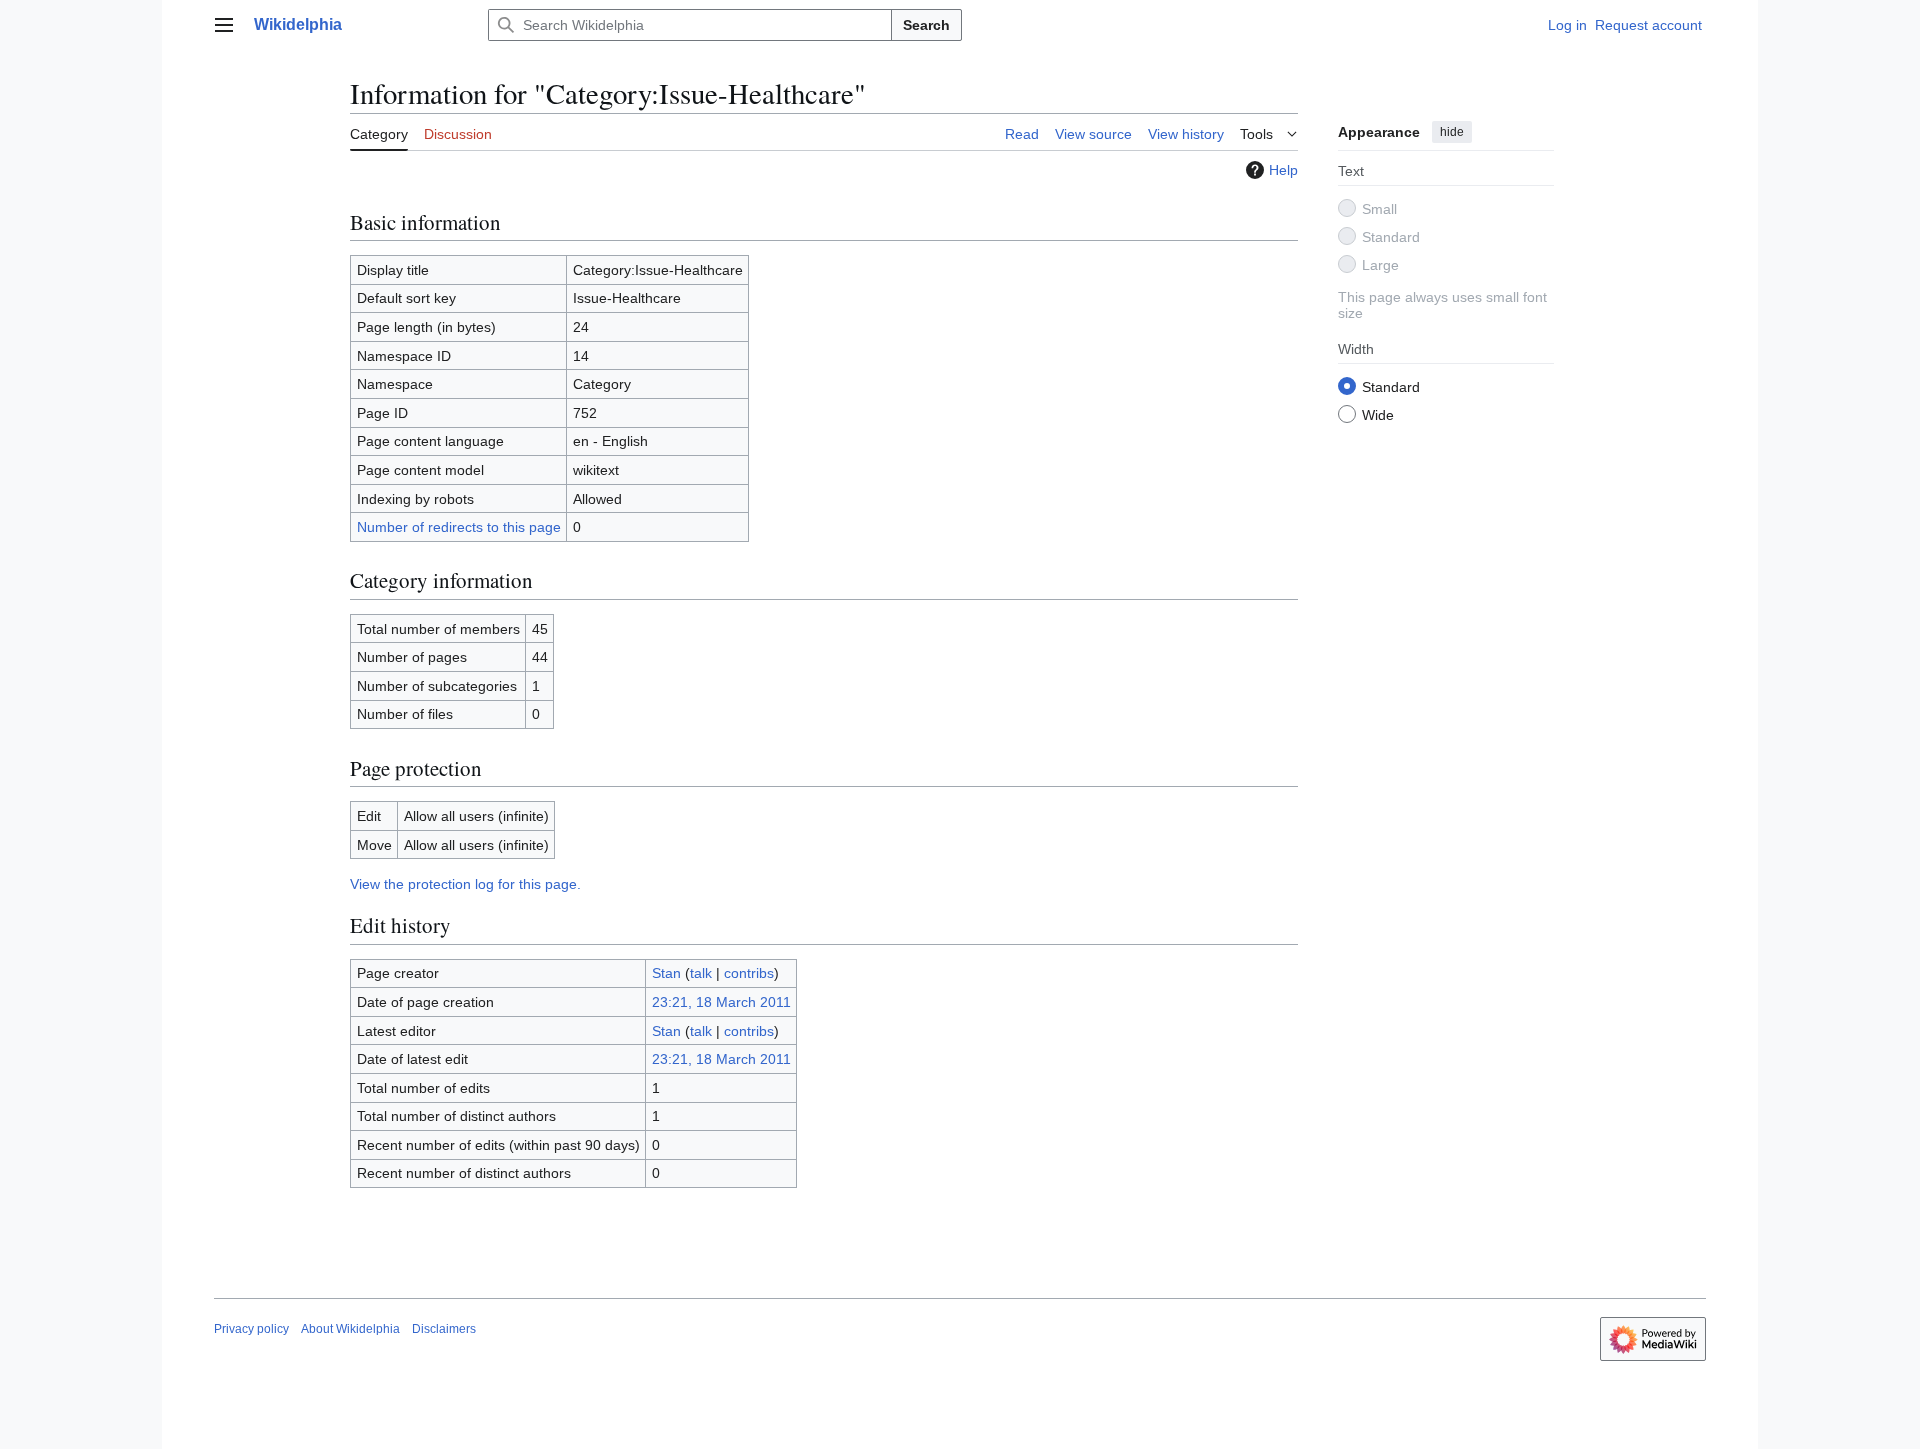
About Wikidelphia (350, 1329)
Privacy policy (251, 1329)
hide (1452, 132)
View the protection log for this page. (465, 884)
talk (701, 973)
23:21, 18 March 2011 (721, 1002)
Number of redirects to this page (459, 527)
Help (1283, 170)
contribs (749, 973)
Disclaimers (444, 1329)
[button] (224, 25)
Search (926, 25)
